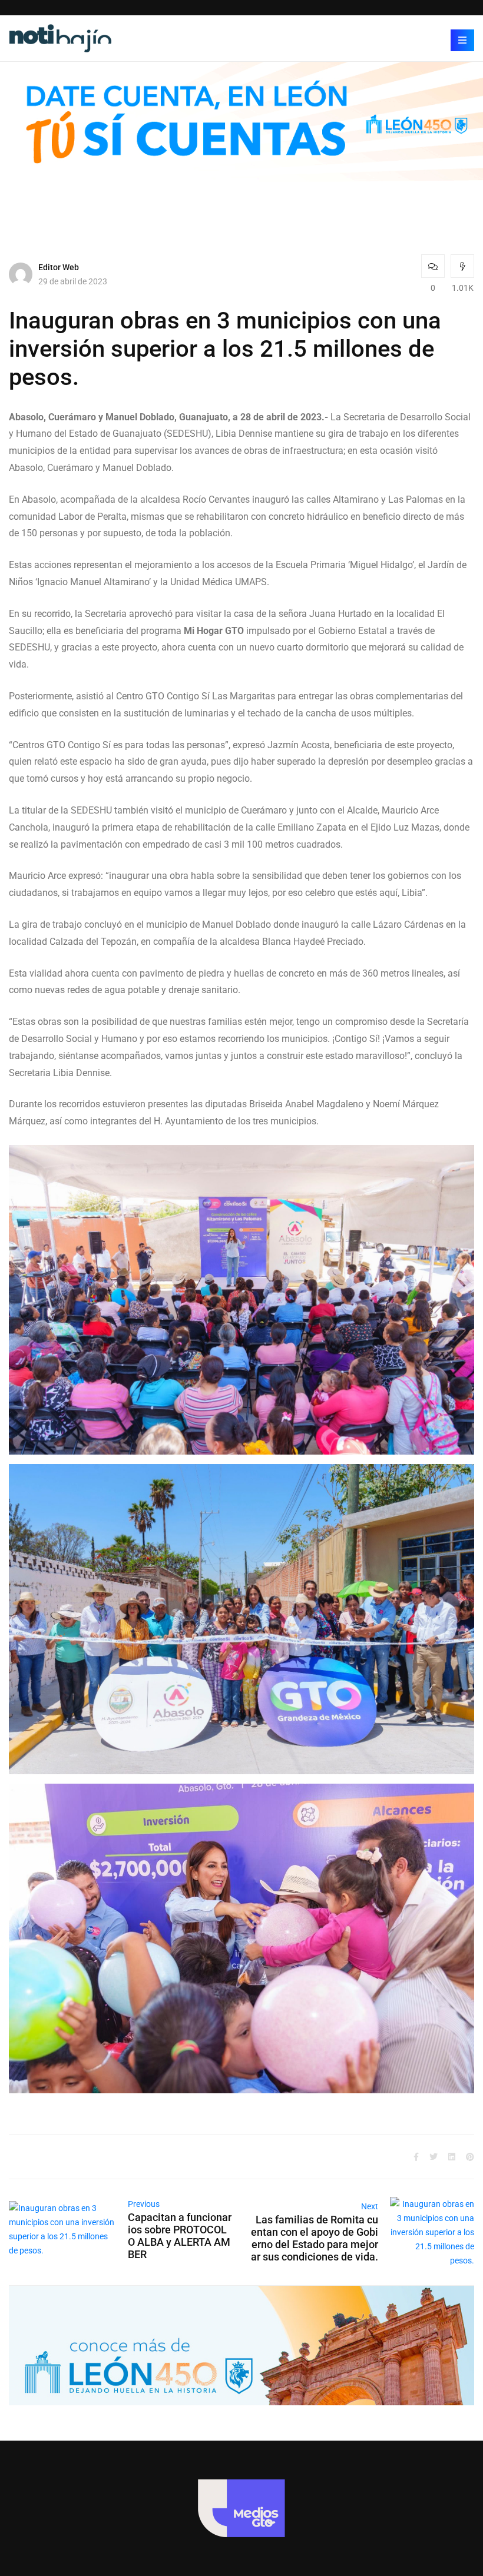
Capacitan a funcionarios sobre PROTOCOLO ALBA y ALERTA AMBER (180, 2236)
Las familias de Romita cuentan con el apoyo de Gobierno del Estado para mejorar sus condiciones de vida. (315, 2238)
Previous (144, 2204)
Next (370, 2206)
